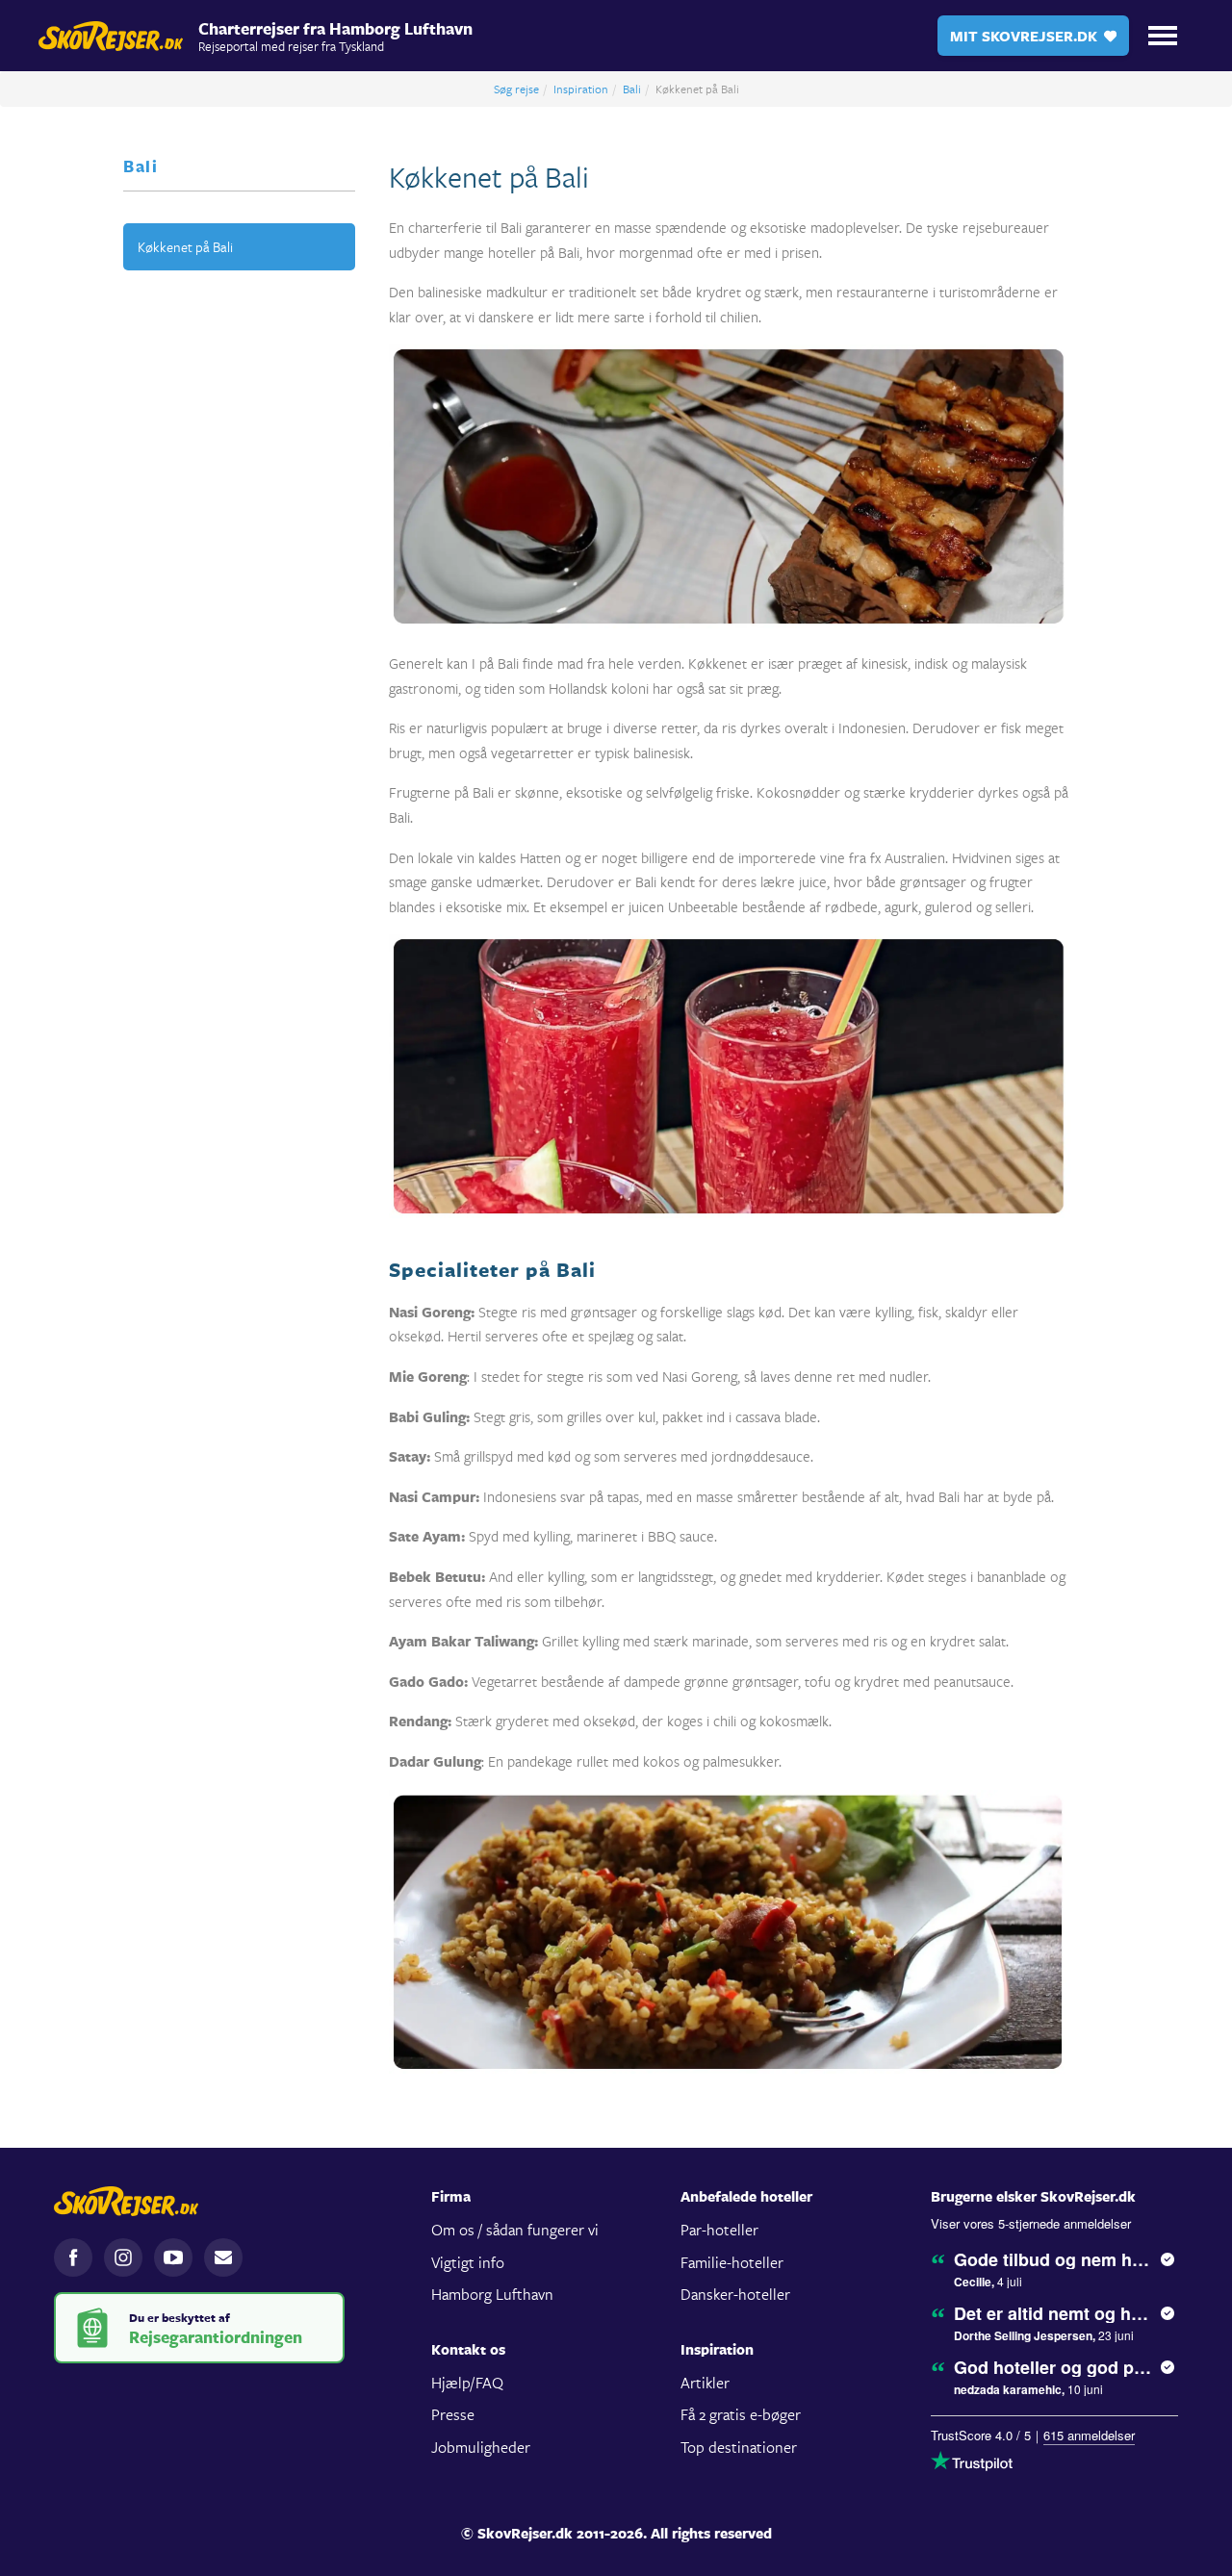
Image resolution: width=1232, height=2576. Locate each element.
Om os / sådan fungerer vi (515, 2229)
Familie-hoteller (732, 2262)
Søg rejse (516, 89)
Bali (632, 89)
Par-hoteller (719, 2229)
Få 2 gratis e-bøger (741, 2414)
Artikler (705, 2382)
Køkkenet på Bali (185, 247)
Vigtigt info (468, 2262)
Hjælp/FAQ (467, 2382)
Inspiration (581, 89)
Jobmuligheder (481, 2447)
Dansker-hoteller (735, 2294)
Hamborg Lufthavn (492, 2294)
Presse (453, 2414)
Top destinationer (739, 2447)
